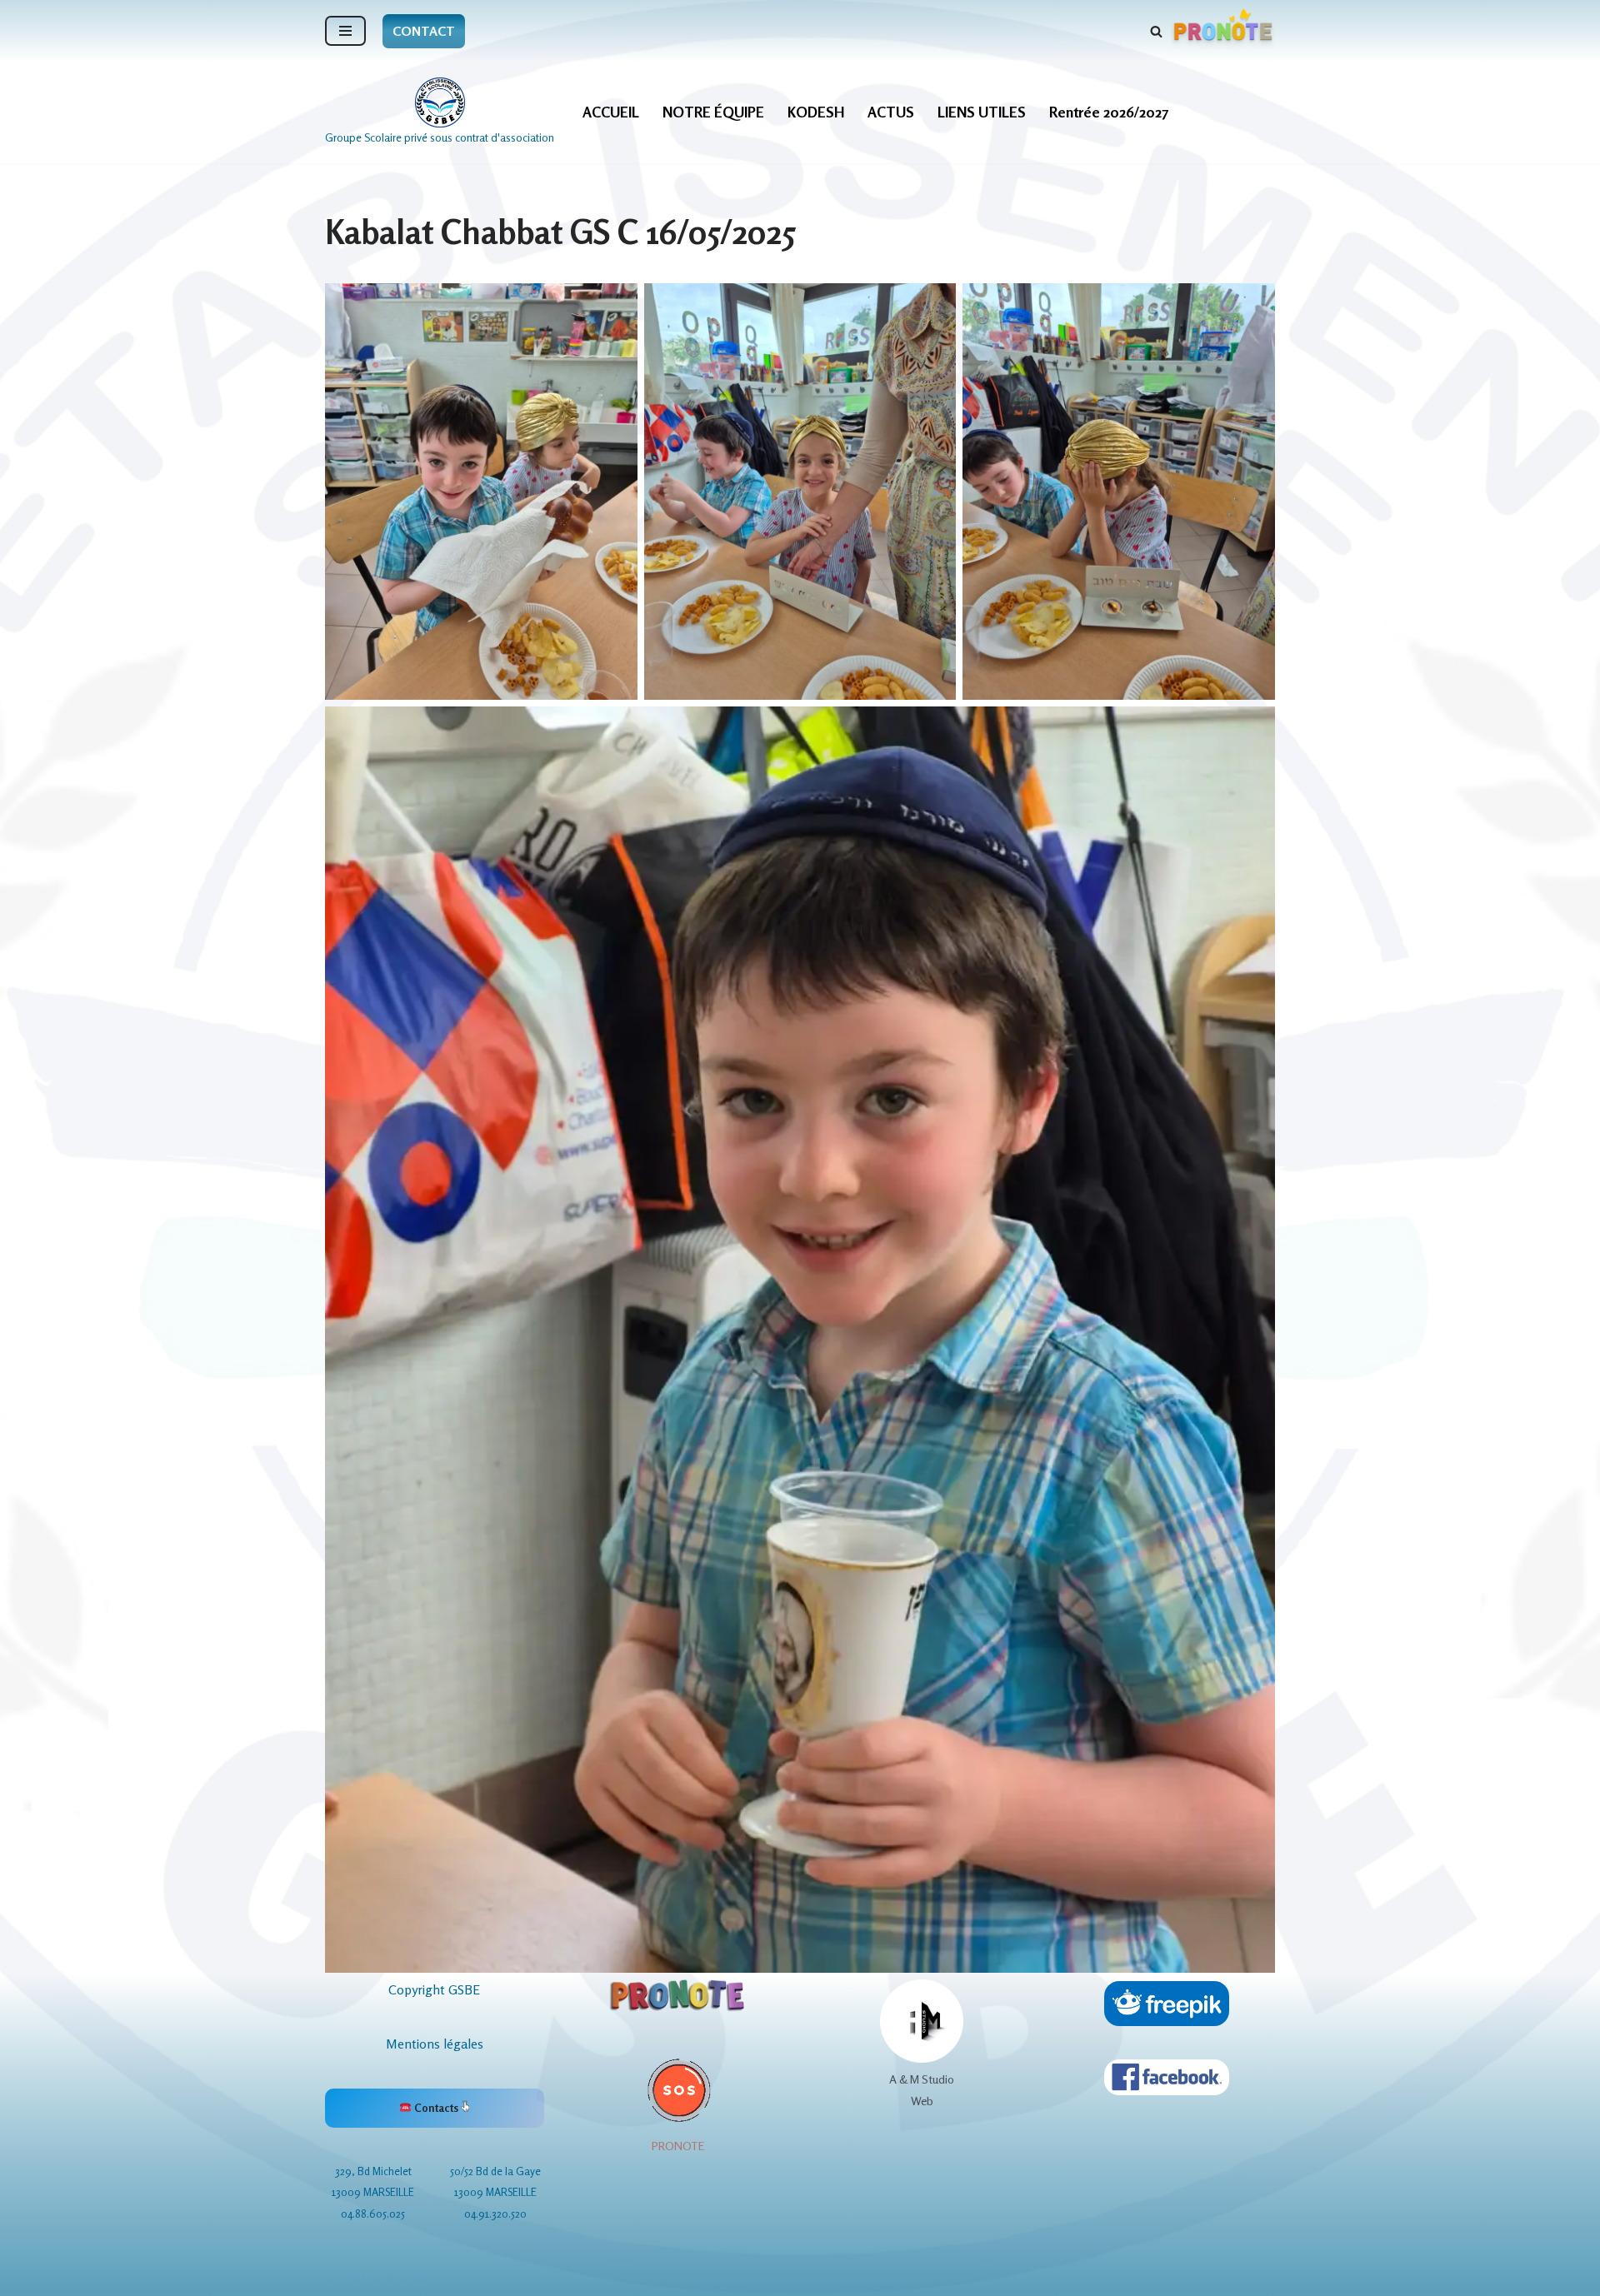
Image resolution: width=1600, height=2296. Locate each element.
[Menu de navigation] (345, 31)
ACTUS (891, 112)
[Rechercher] (1156, 31)
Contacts (436, 2108)
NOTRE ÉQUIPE (713, 112)
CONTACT (424, 31)
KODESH (816, 112)
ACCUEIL (611, 112)
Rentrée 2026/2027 (1109, 112)
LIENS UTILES (982, 112)
